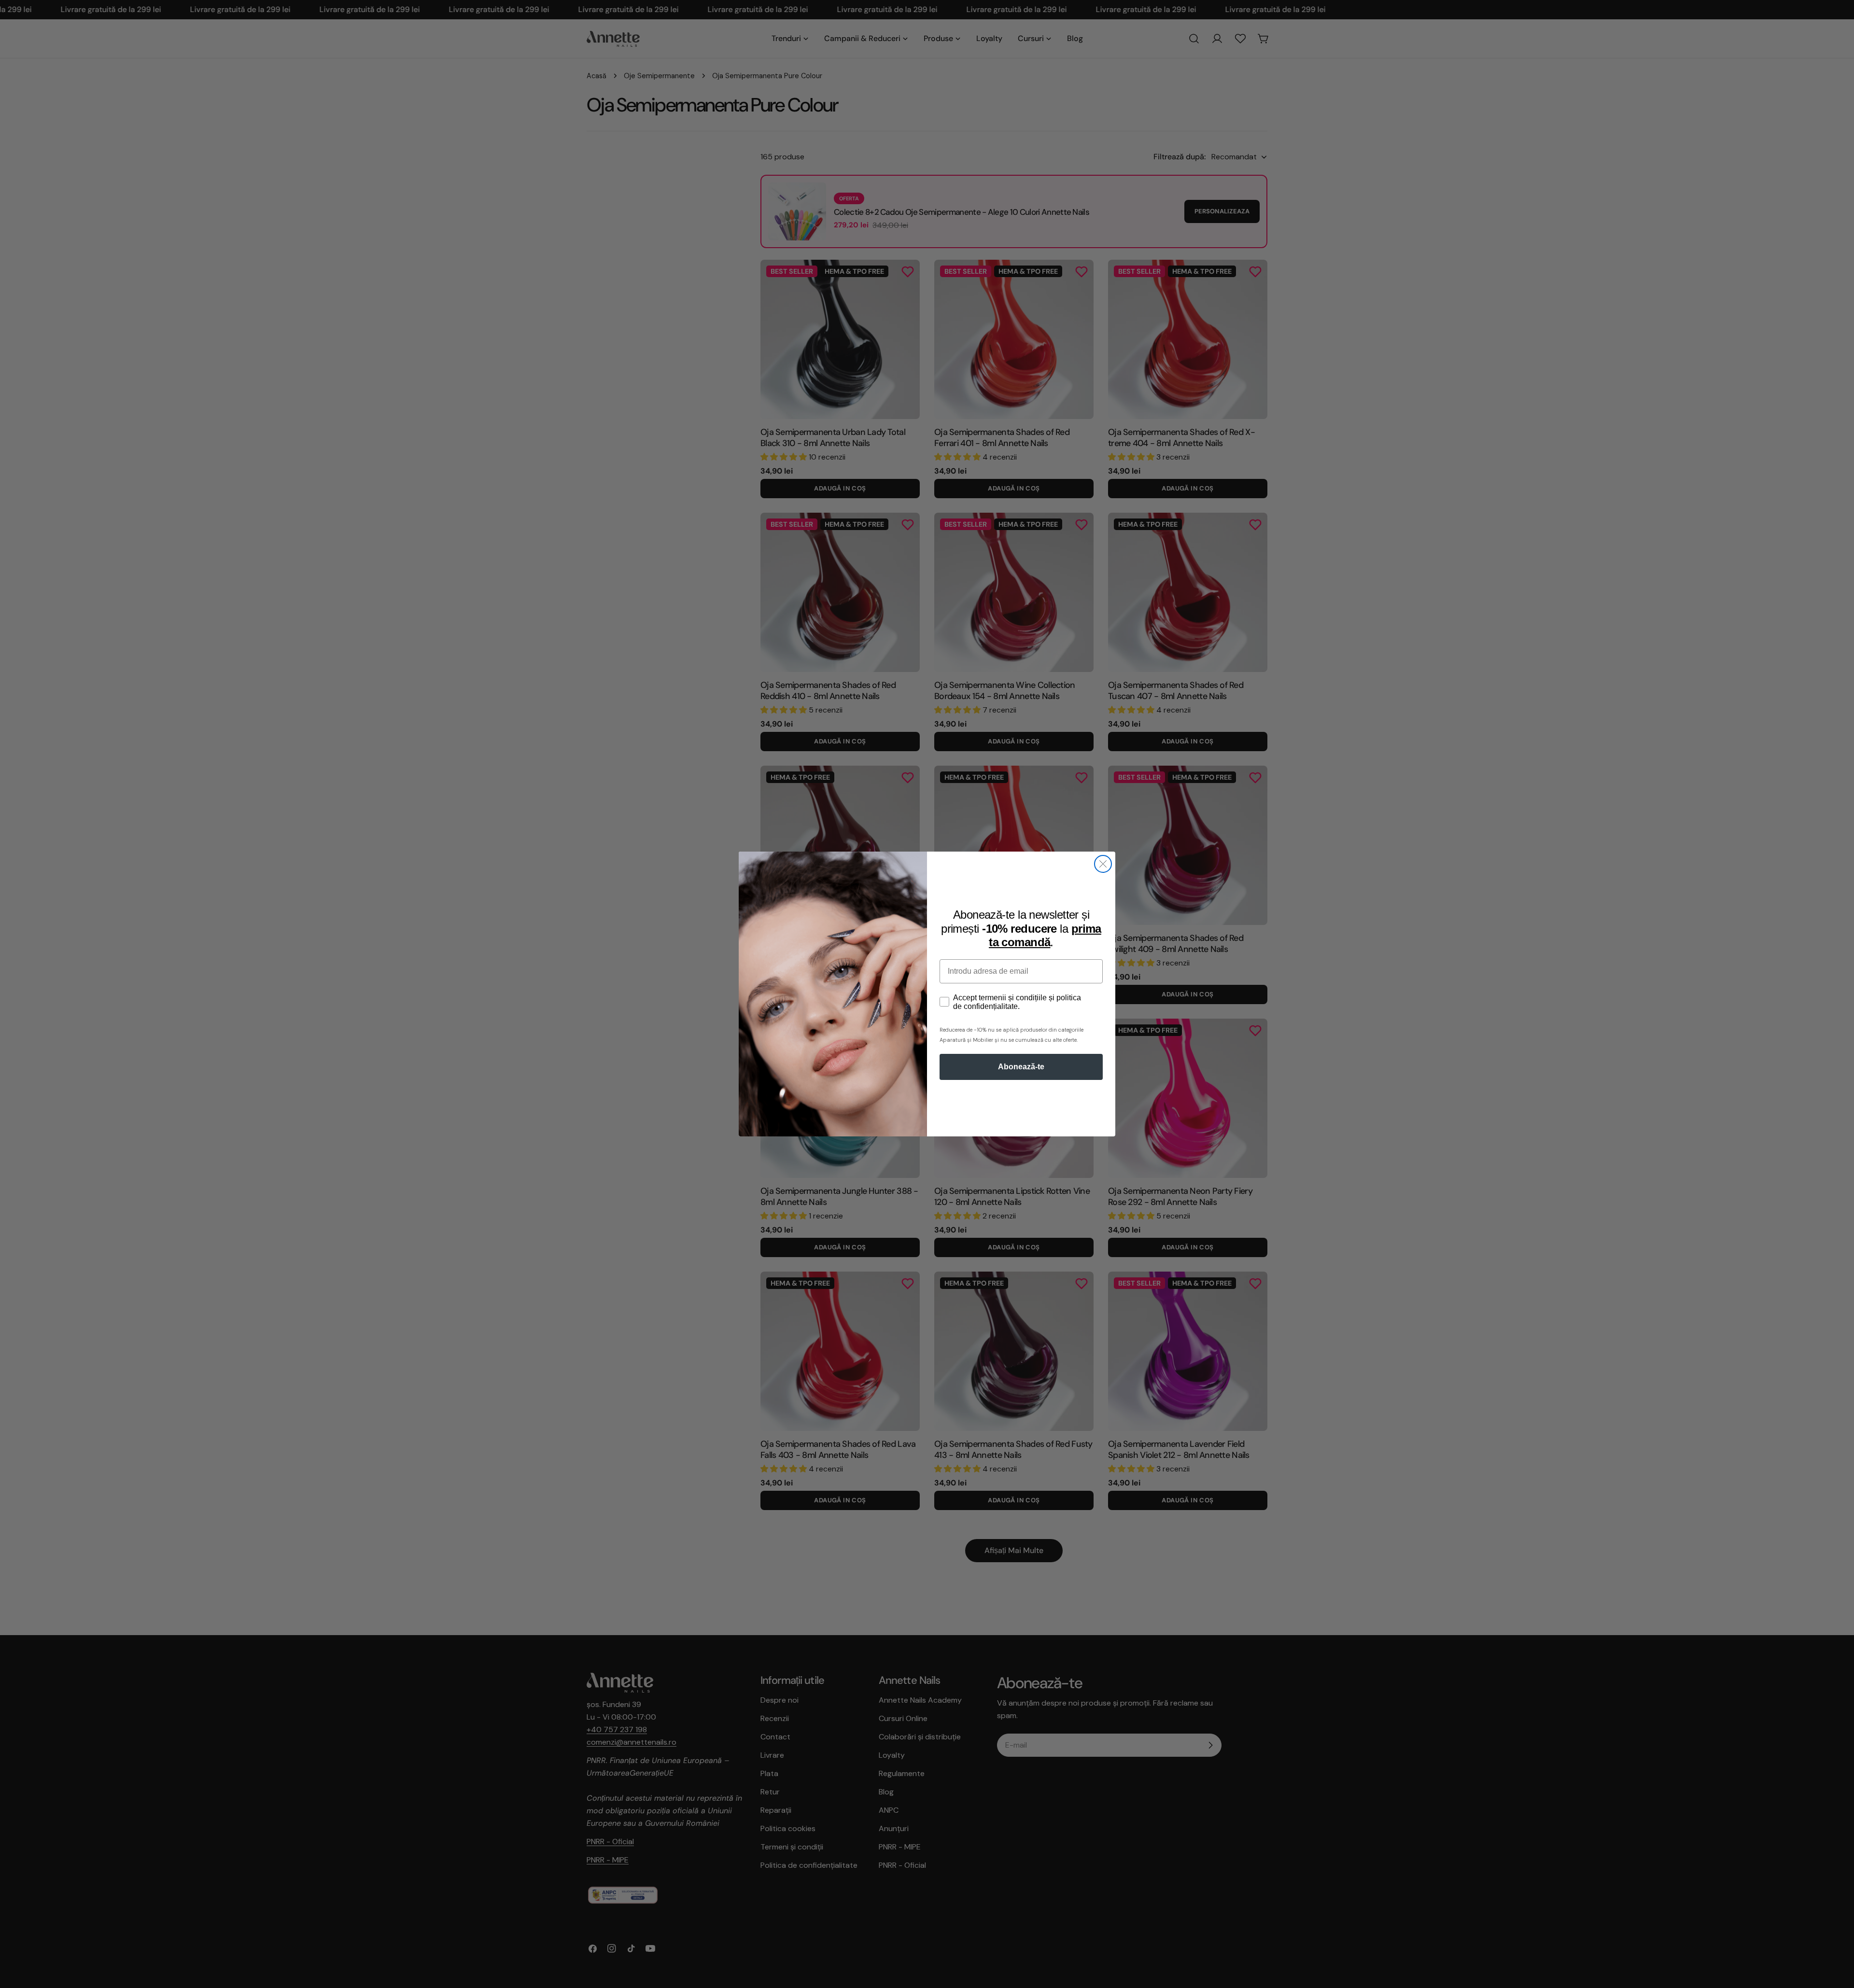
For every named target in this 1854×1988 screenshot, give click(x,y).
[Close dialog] (1103, 864)
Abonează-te (1021, 1067)
